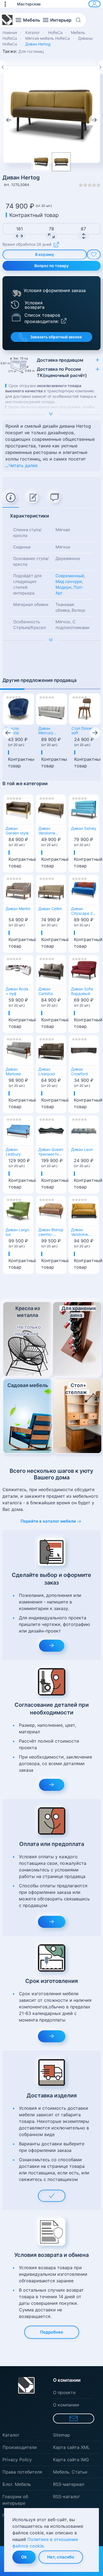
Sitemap (62, 2435)
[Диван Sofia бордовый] (84, 970)
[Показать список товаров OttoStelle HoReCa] (16, 317)
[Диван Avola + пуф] (18, 970)
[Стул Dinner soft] (85, 709)
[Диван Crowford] (84, 1050)
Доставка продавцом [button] (60, 360)
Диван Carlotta (46, 991)
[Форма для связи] (74, 2418)
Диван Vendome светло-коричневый (50, 831)
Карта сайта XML (71, 2447)
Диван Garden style (17, 831)
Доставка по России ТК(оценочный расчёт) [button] (62, 372)
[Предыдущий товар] (3, 67)
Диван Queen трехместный (51, 1152)
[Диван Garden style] (18, 809)
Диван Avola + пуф (17, 991)
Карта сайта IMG (71, 2460)
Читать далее (23, 465)
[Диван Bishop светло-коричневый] (51, 1210)
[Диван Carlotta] (51, 970)
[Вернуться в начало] (7, 20)
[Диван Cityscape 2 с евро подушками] (84, 889)
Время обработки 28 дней (27, 245)
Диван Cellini (50, 909)
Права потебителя (22, 2472)
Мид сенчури (69, 581)
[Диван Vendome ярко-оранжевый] (84, 1210)
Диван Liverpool (47, 1072)
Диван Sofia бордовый (82, 991)
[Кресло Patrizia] (18, 709)
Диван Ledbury (13, 1152)
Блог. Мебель (17, 2484)
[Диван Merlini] (18, 889)
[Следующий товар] (100, 67)
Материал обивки (31, 604)
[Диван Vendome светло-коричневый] (51, 809)
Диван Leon (82, 1150)
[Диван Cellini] (51, 889)
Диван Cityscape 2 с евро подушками (83, 911)
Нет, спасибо (61, 2557)
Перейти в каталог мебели (48, 1521)
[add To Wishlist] (94, 255)
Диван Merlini (18, 909)
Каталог (11, 2435)
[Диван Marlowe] (18, 1050)
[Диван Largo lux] (18, 1210)
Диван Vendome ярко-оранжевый (82, 1233)
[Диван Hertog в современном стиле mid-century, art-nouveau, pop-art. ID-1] (61, 162)
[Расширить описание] (51, 414)
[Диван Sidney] (84, 809)
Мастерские (29, 4)
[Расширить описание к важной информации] (51, 641)
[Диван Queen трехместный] (51, 1130)
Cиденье (22, 547)
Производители (20, 2447)
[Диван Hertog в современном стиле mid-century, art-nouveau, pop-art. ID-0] (51, 114)
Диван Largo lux (17, 1232)
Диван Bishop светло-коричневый (51, 1233)
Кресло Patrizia (12, 731)
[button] (8, 4)
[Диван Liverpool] (51, 1050)
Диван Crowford (80, 1072)
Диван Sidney (84, 828)
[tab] (11, 498)
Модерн (63, 587)
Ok (24, 2557)
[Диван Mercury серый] (52, 709)
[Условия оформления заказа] (16, 293)
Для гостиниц (31, 51)
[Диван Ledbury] (18, 1130)
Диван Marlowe (13, 1072)
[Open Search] (80, 20)
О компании (66, 2405)
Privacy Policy (17, 2460)
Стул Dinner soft (82, 731)
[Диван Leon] (84, 1130)
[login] (94, 4)
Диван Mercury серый (46, 731)
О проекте (64, 2392)
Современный (70, 576)
